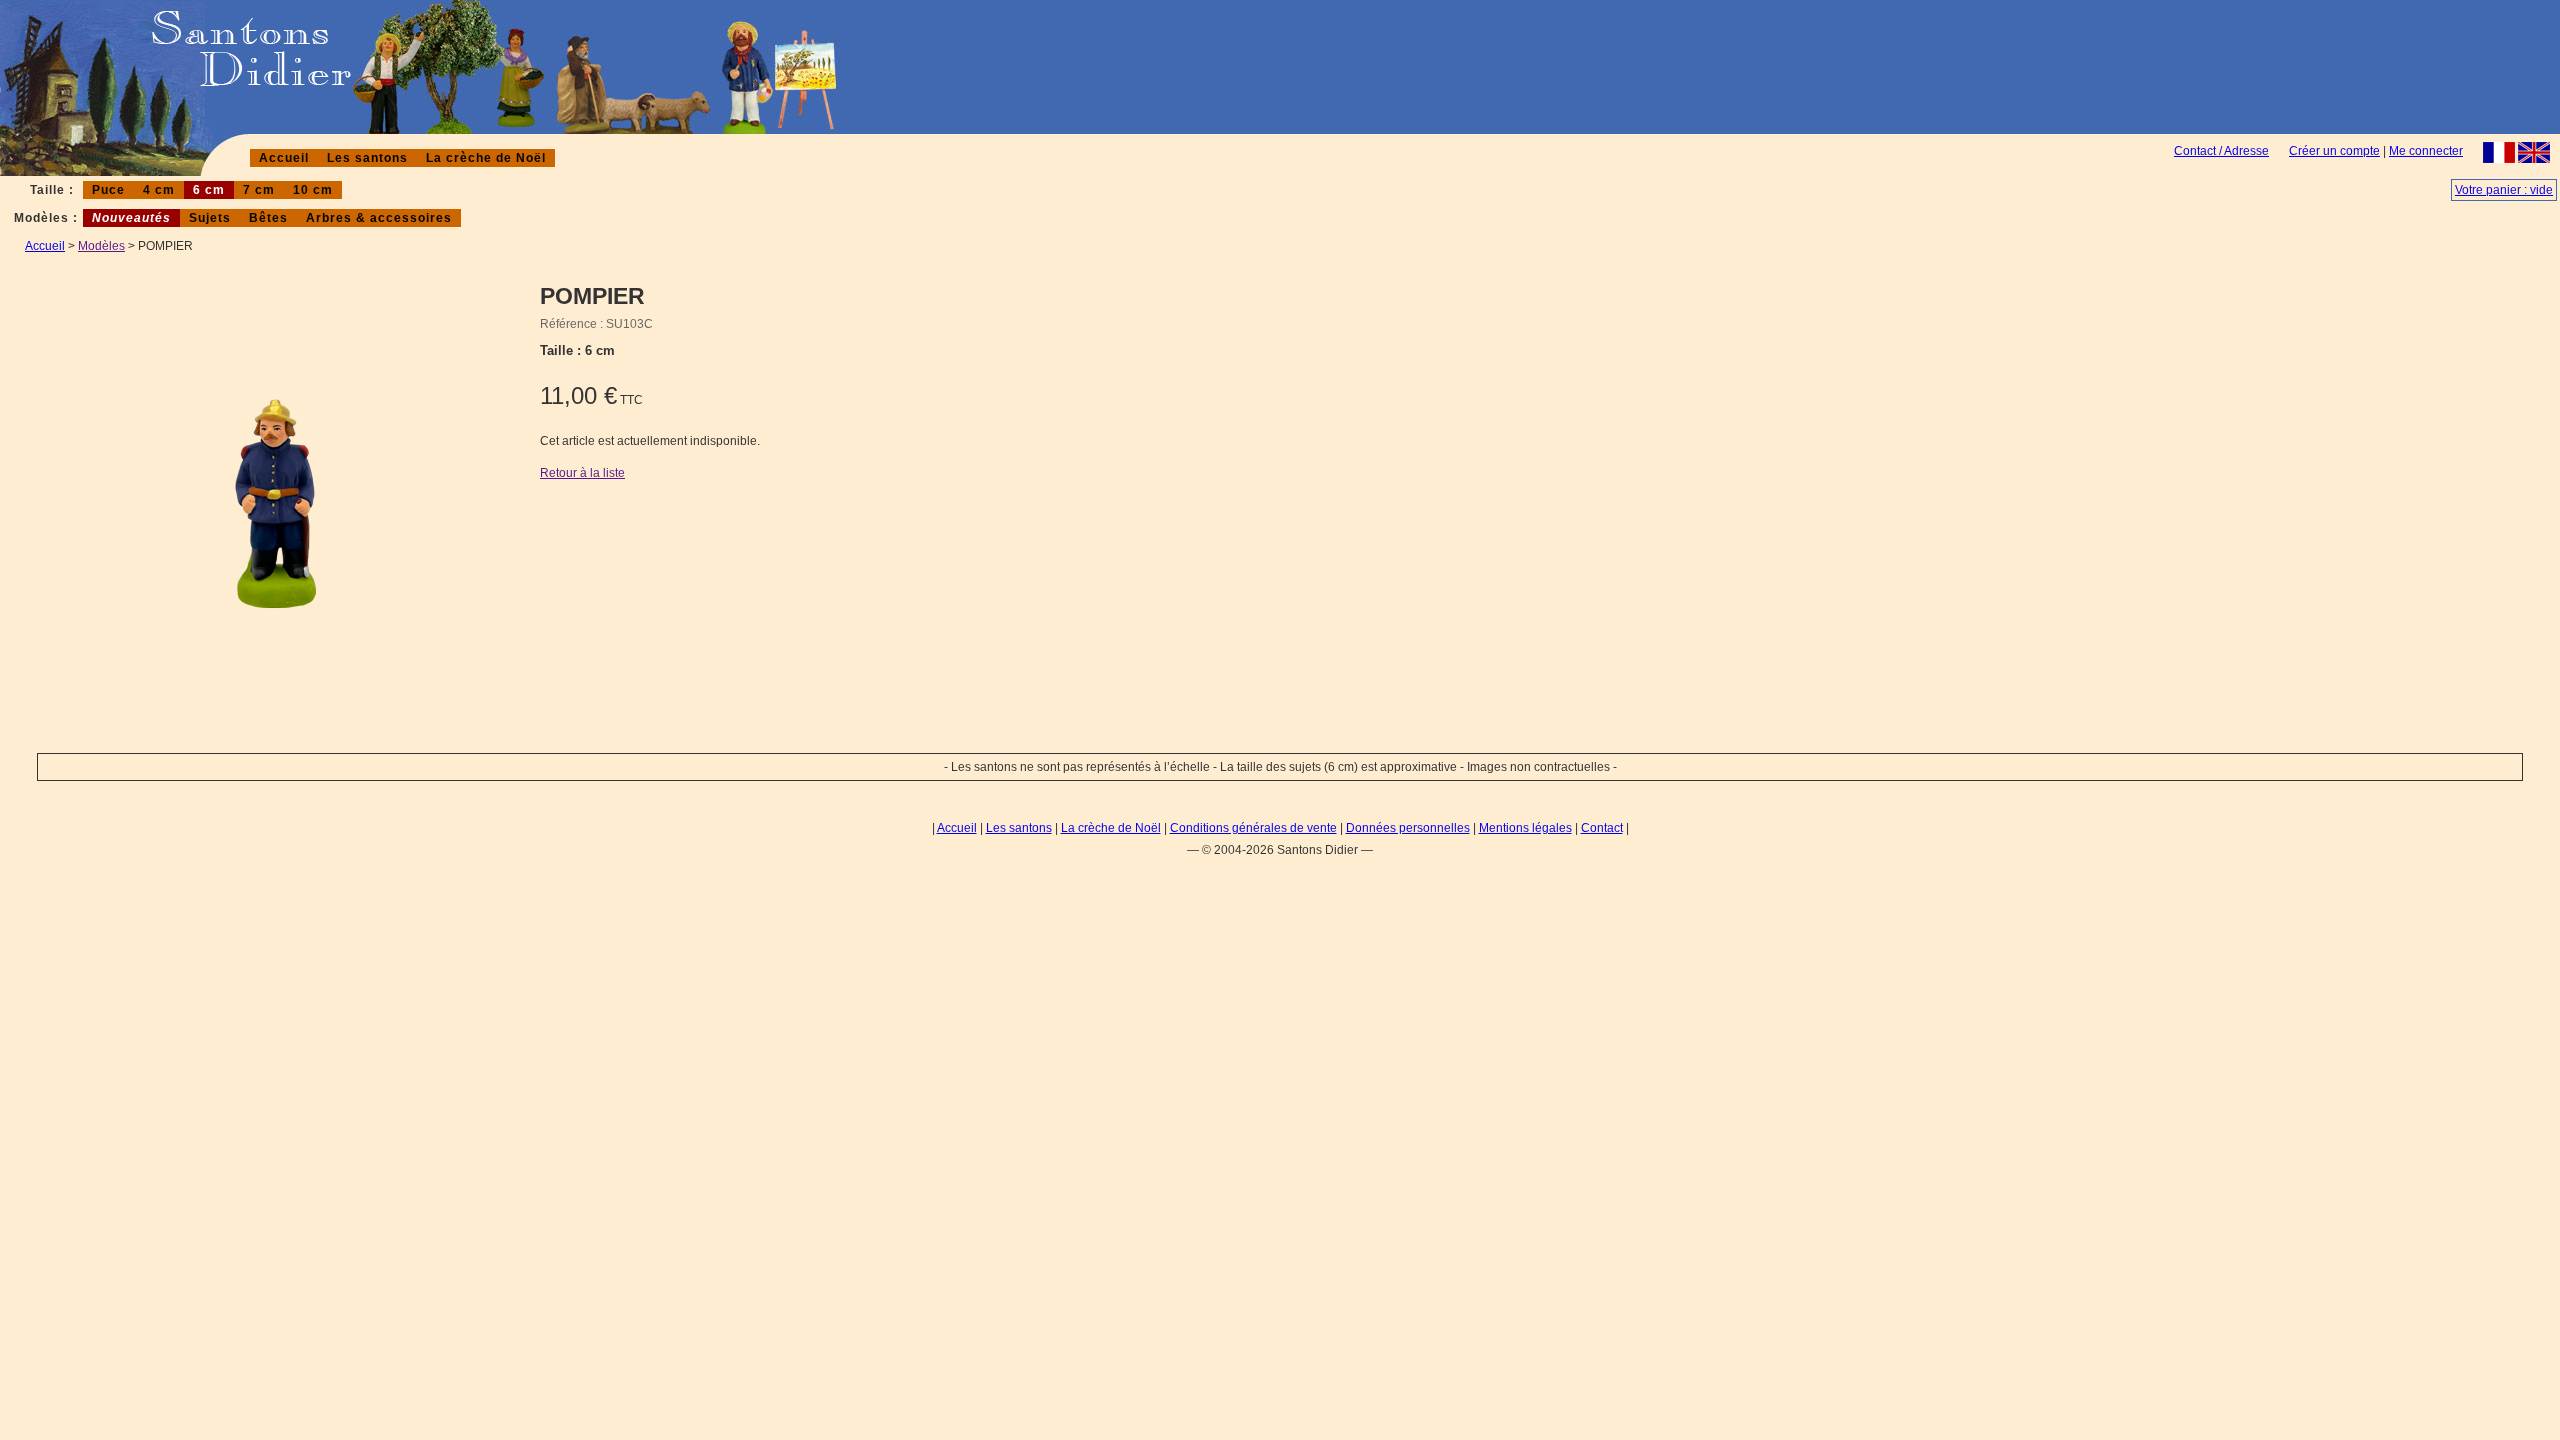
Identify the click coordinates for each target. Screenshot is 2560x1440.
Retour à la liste (582, 473)
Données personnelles (1408, 828)
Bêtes (268, 218)
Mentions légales (1525, 828)
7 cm (259, 190)
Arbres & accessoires (379, 218)
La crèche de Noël (486, 158)
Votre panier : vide (2504, 190)
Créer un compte (2334, 151)
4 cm (159, 190)
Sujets (210, 218)
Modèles (101, 246)
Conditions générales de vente (1253, 828)
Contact (1602, 828)
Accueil (284, 158)
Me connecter (2426, 151)
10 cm (313, 190)
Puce (108, 190)
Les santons (367, 158)
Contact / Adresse (2221, 151)
